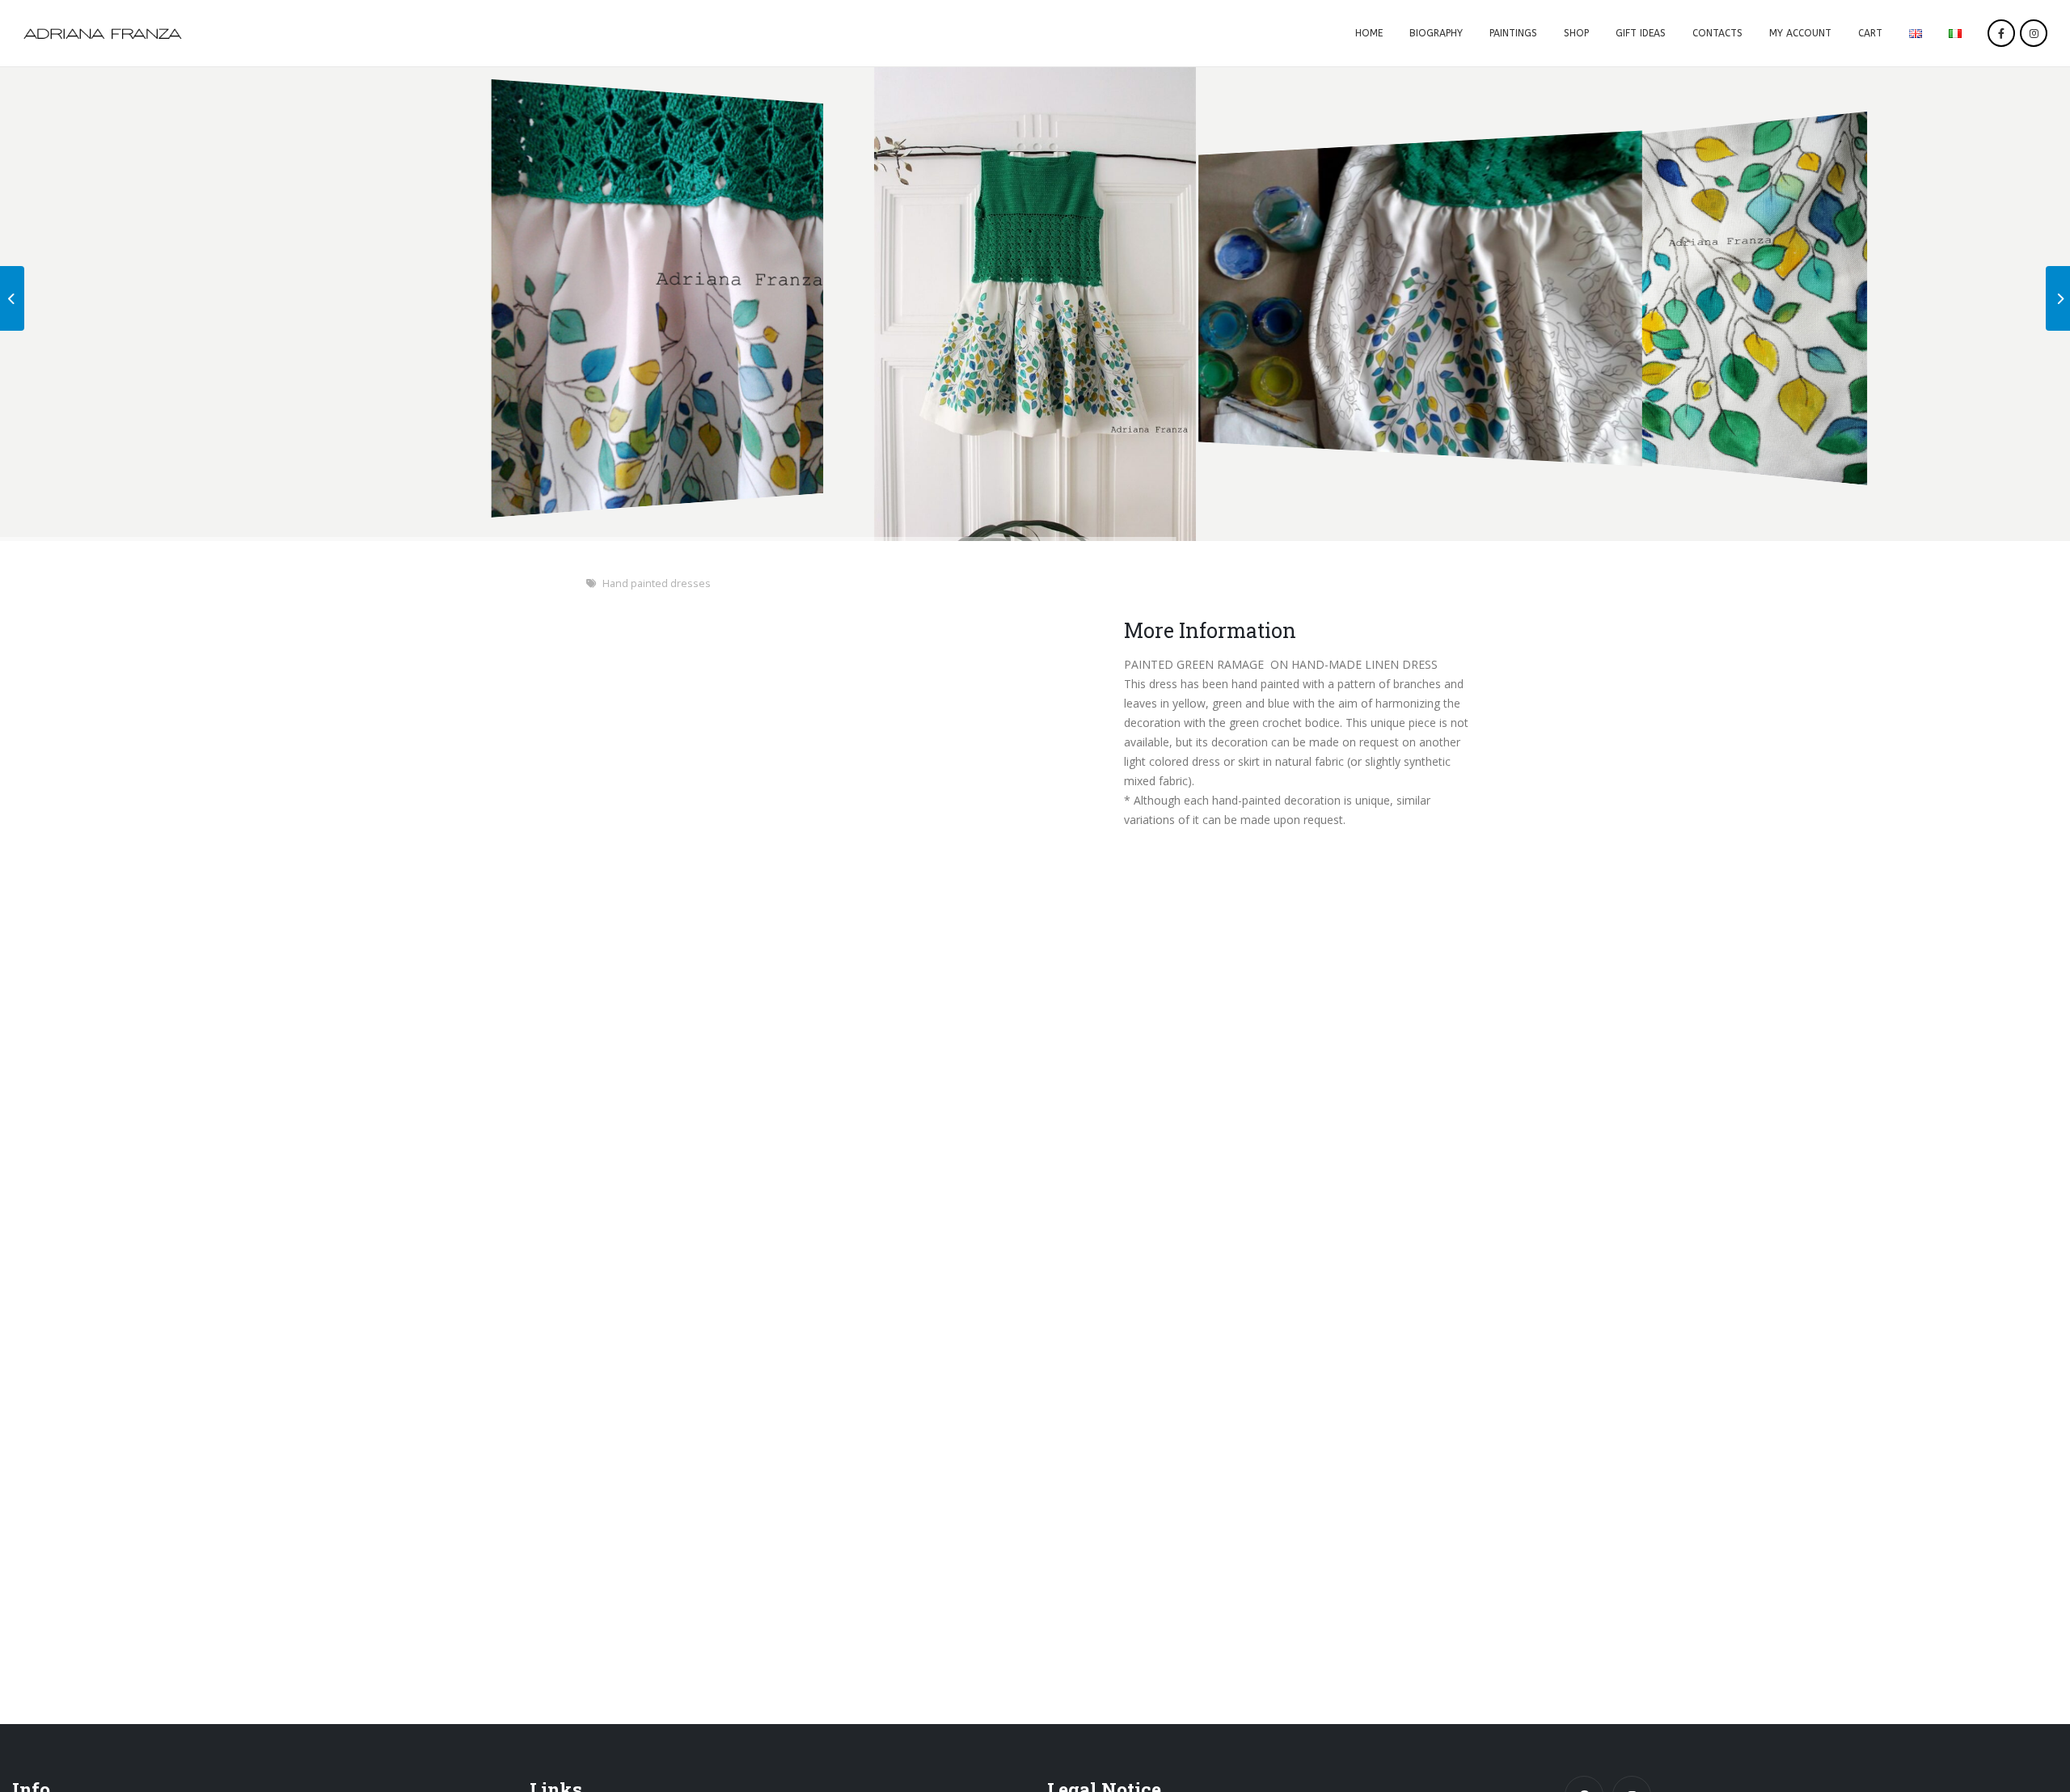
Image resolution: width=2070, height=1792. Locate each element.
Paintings (1513, 33)
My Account (1800, 33)
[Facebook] (2001, 33)
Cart (1870, 33)
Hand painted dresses (657, 583)
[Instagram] (2034, 33)
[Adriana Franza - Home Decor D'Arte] (103, 34)
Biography (1436, 33)
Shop (1576, 33)
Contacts (1717, 33)
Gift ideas (1641, 33)
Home (1369, 33)
